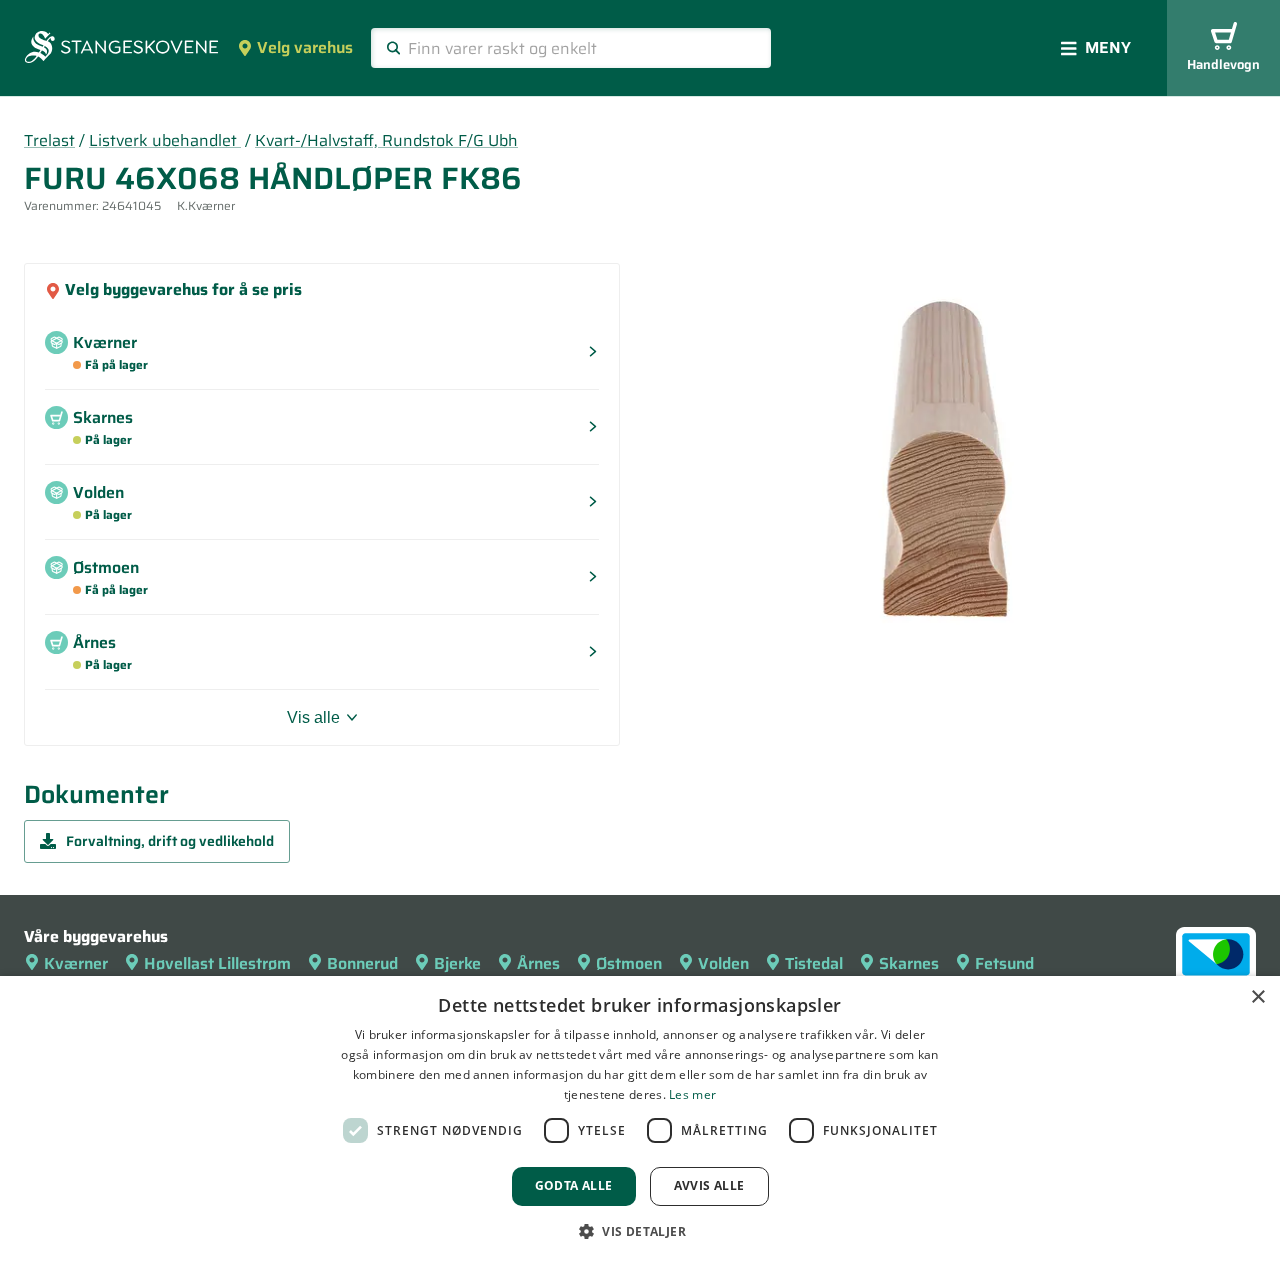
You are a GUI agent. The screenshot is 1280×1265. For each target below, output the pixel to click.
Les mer (692, 1094)
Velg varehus (305, 47)
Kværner (76, 963)
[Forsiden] (121, 49)
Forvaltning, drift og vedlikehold (170, 841)
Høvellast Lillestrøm (217, 963)
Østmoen (629, 963)
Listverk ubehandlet (165, 140)
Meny (1108, 47)
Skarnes (909, 963)
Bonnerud (362, 963)
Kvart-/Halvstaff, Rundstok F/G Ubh (386, 140)
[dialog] (640, 1120)
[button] (640, 1231)
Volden (723, 963)
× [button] (1257, 997)
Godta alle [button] (574, 1185)
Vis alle (313, 717)
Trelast (49, 140)
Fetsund (1004, 963)
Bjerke (457, 963)
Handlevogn (1223, 64)
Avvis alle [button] (709, 1185)
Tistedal (814, 963)
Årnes (538, 963)
